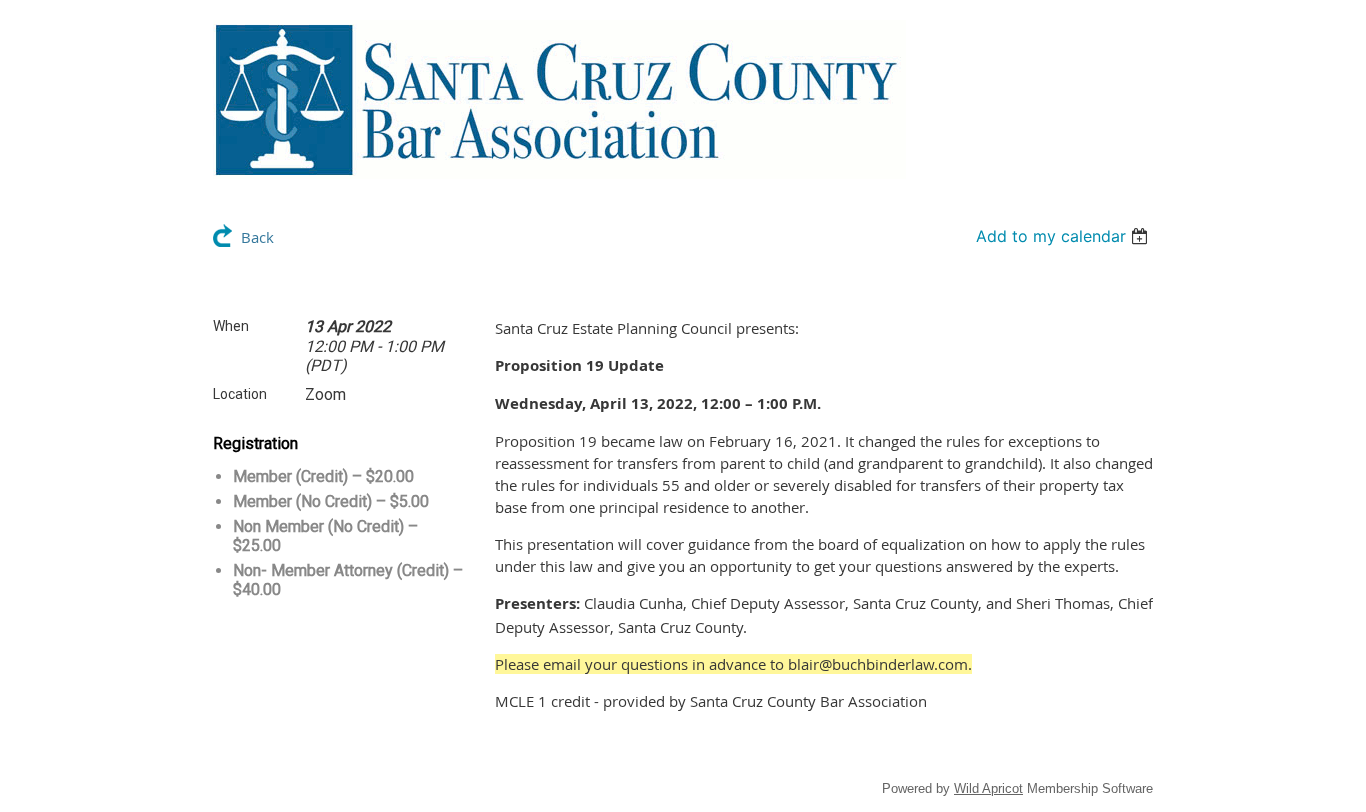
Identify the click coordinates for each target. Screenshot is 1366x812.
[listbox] (1064, 236)
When (231, 326)
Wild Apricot (988, 788)
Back (257, 237)
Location (240, 394)
